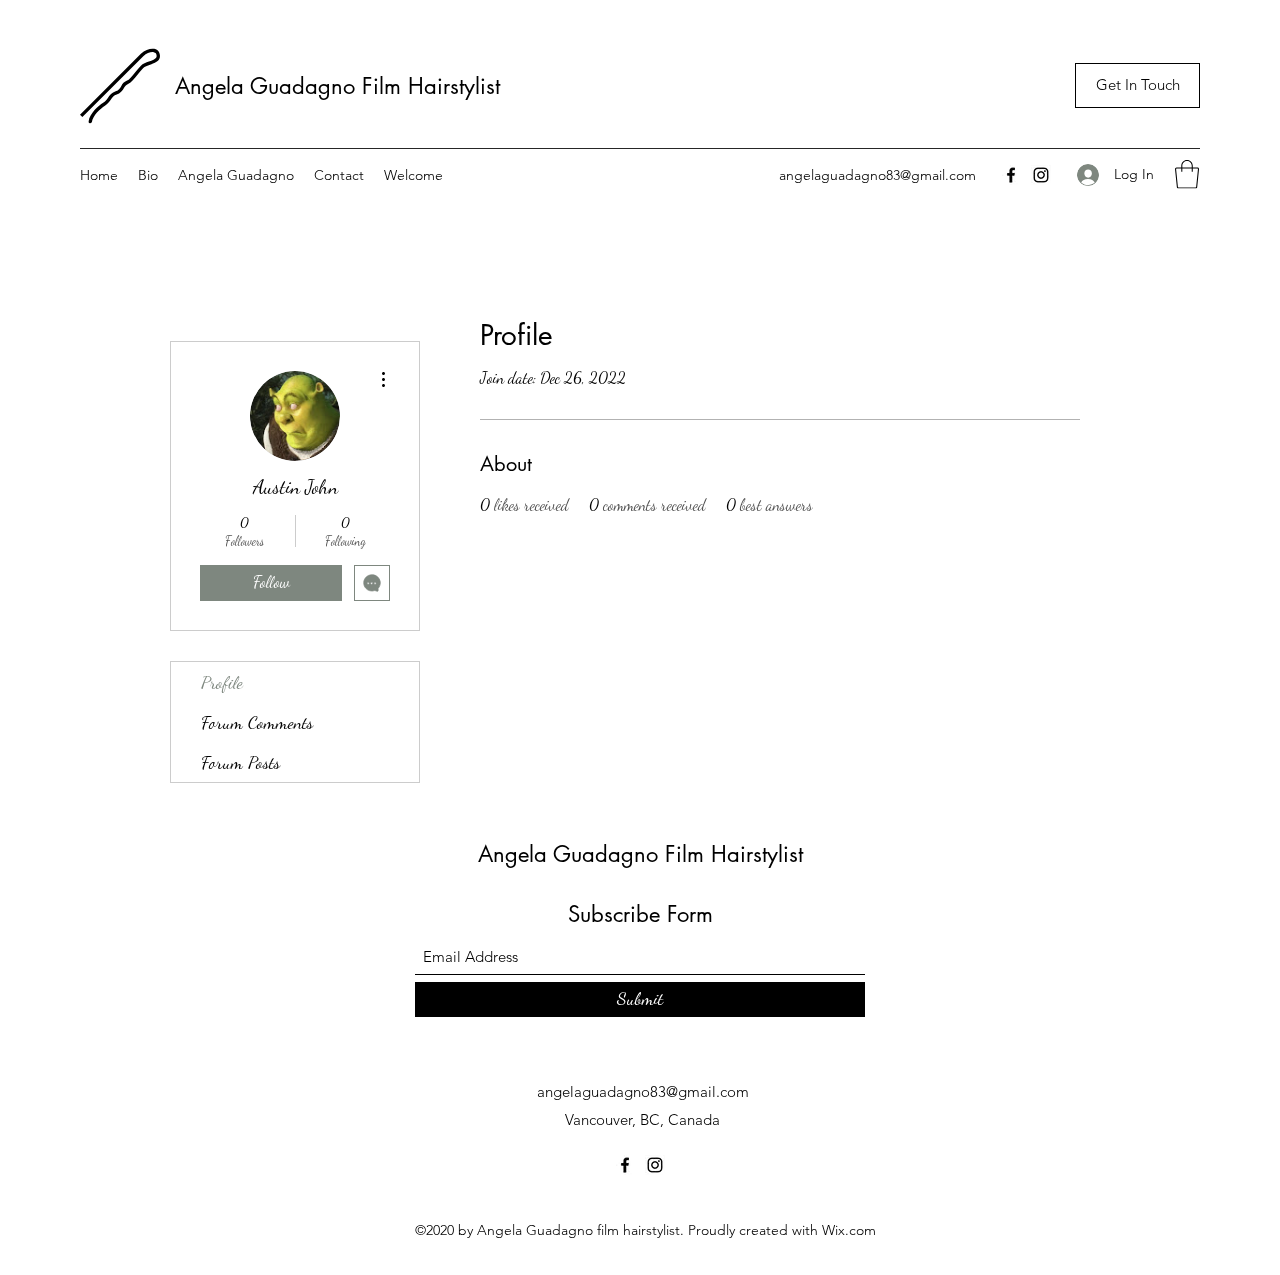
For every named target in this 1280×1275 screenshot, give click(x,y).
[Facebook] (1011, 175)
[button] (1187, 174)
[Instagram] (1041, 175)
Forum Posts (240, 762)
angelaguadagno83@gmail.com (877, 175)
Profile (222, 682)
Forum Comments (257, 722)
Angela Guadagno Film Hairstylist (341, 86)
